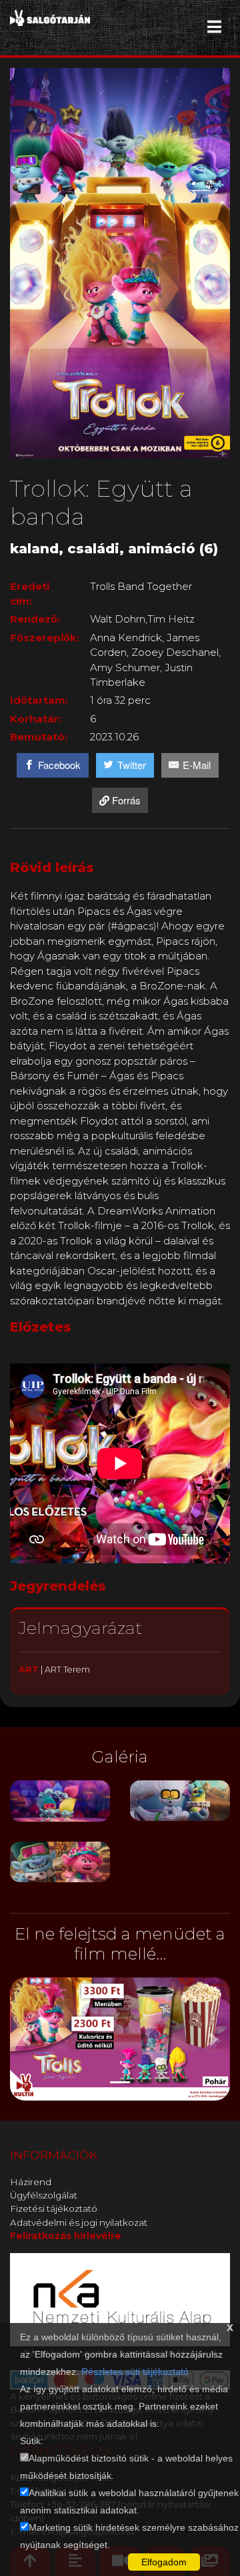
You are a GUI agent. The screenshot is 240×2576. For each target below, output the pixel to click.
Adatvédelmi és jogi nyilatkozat (79, 2222)
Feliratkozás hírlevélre (66, 2236)
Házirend (31, 2182)
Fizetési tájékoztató (54, 2208)
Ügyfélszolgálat (44, 2195)
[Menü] (214, 27)
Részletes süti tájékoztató (135, 2372)
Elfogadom (164, 2562)
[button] (27, 2039)
